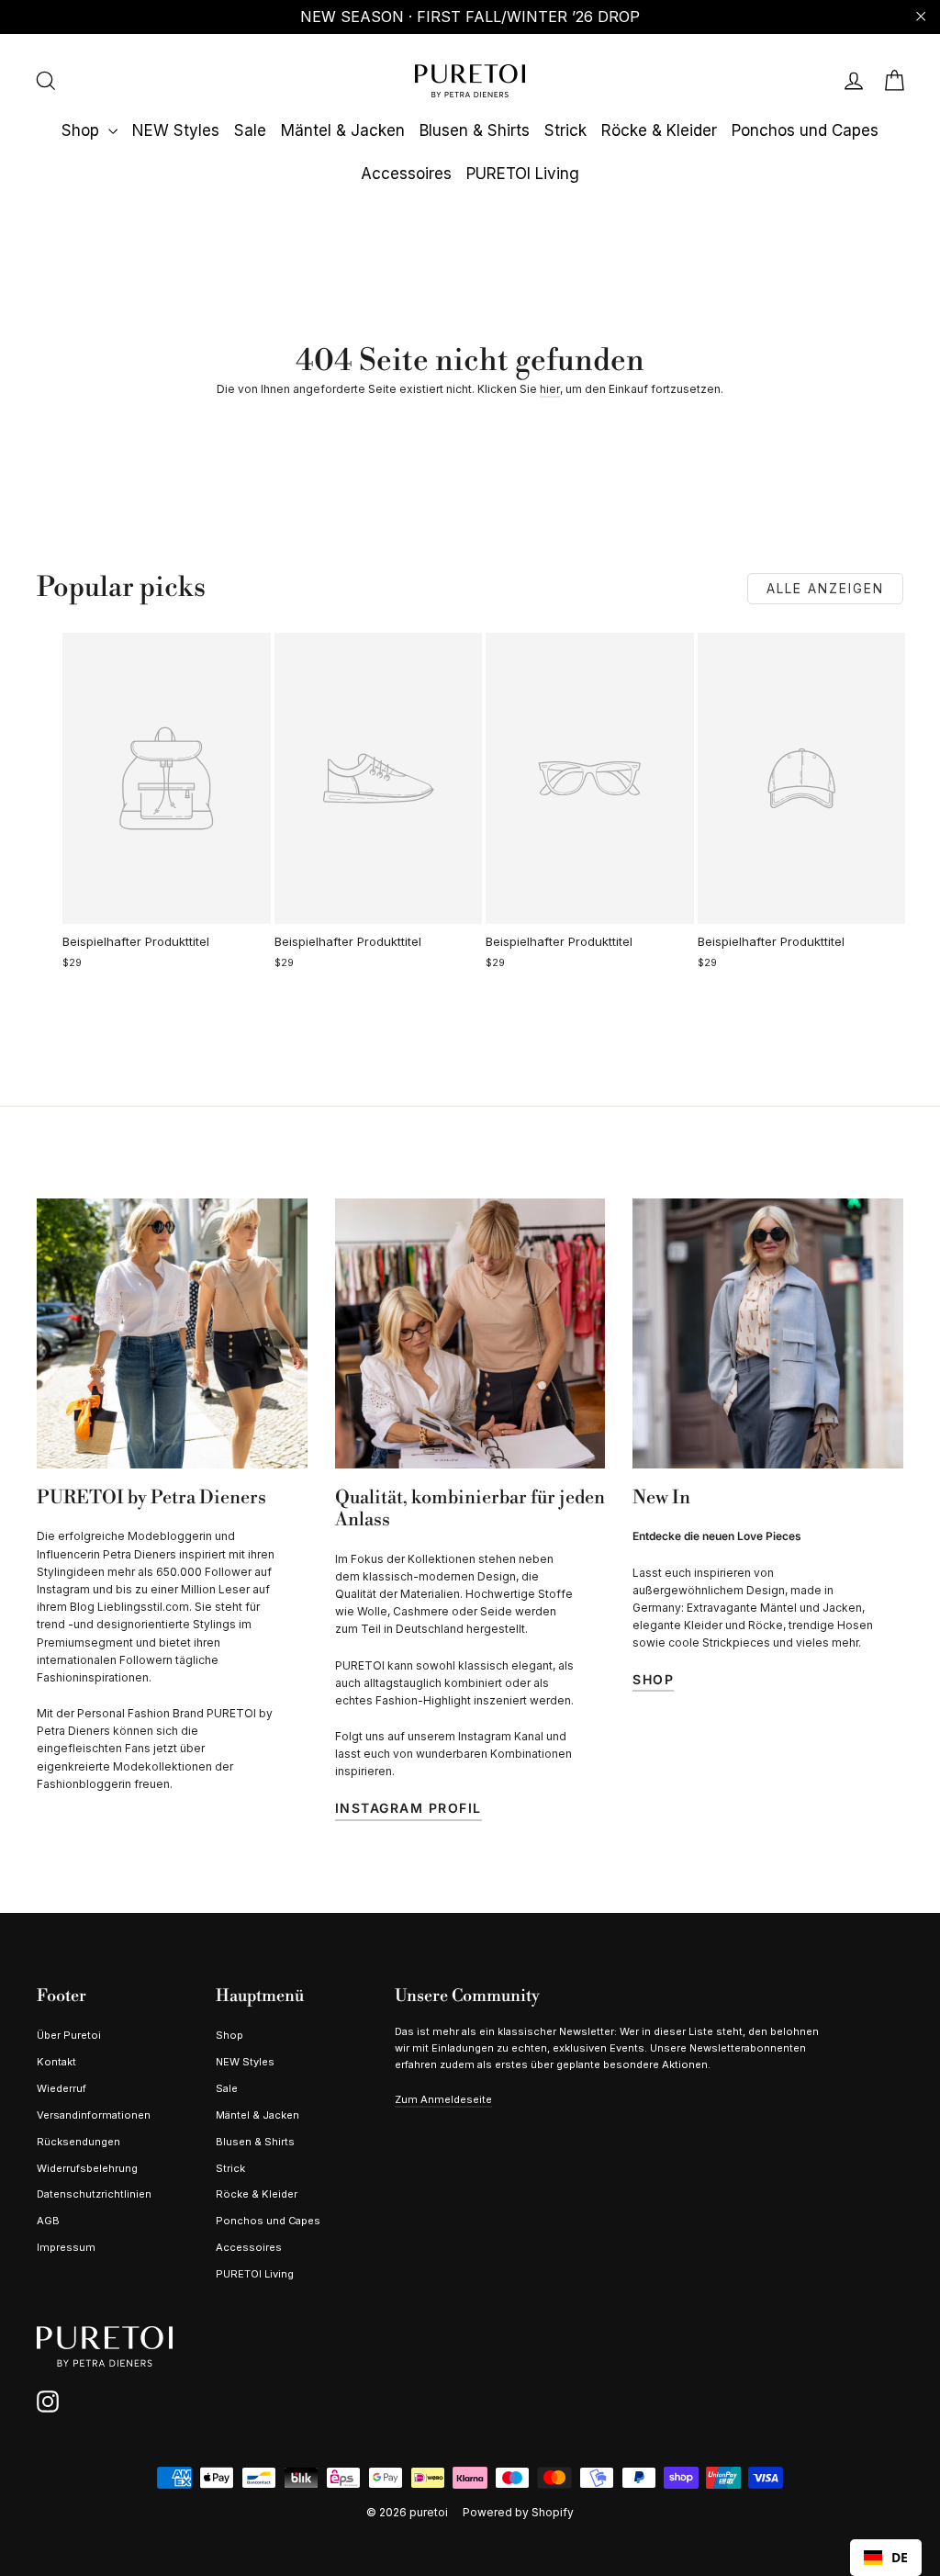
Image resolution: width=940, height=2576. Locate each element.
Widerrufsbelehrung (87, 2168)
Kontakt (56, 2062)
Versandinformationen (94, 2115)
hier (550, 389)
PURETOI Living (523, 174)
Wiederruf (62, 2088)
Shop (83, 130)
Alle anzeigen (825, 588)
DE (900, 2557)
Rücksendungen (78, 2142)
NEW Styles (176, 130)
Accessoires (406, 174)
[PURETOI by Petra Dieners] (172, 1334)
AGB (48, 2221)
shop (653, 1679)
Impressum (66, 2247)
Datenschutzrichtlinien (94, 2194)
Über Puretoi (69, 2035)
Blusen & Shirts (475, 130)
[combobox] (886, 2558)
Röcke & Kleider (659, 130)
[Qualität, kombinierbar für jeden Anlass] (470, 1334)
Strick (565, 130)
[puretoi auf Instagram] (48, 2402)
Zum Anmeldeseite (443, 2099)
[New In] (768, 1334)
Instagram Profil (408, 1808)
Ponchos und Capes (805, 130)
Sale (250, 130)
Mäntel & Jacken (343, 130)
